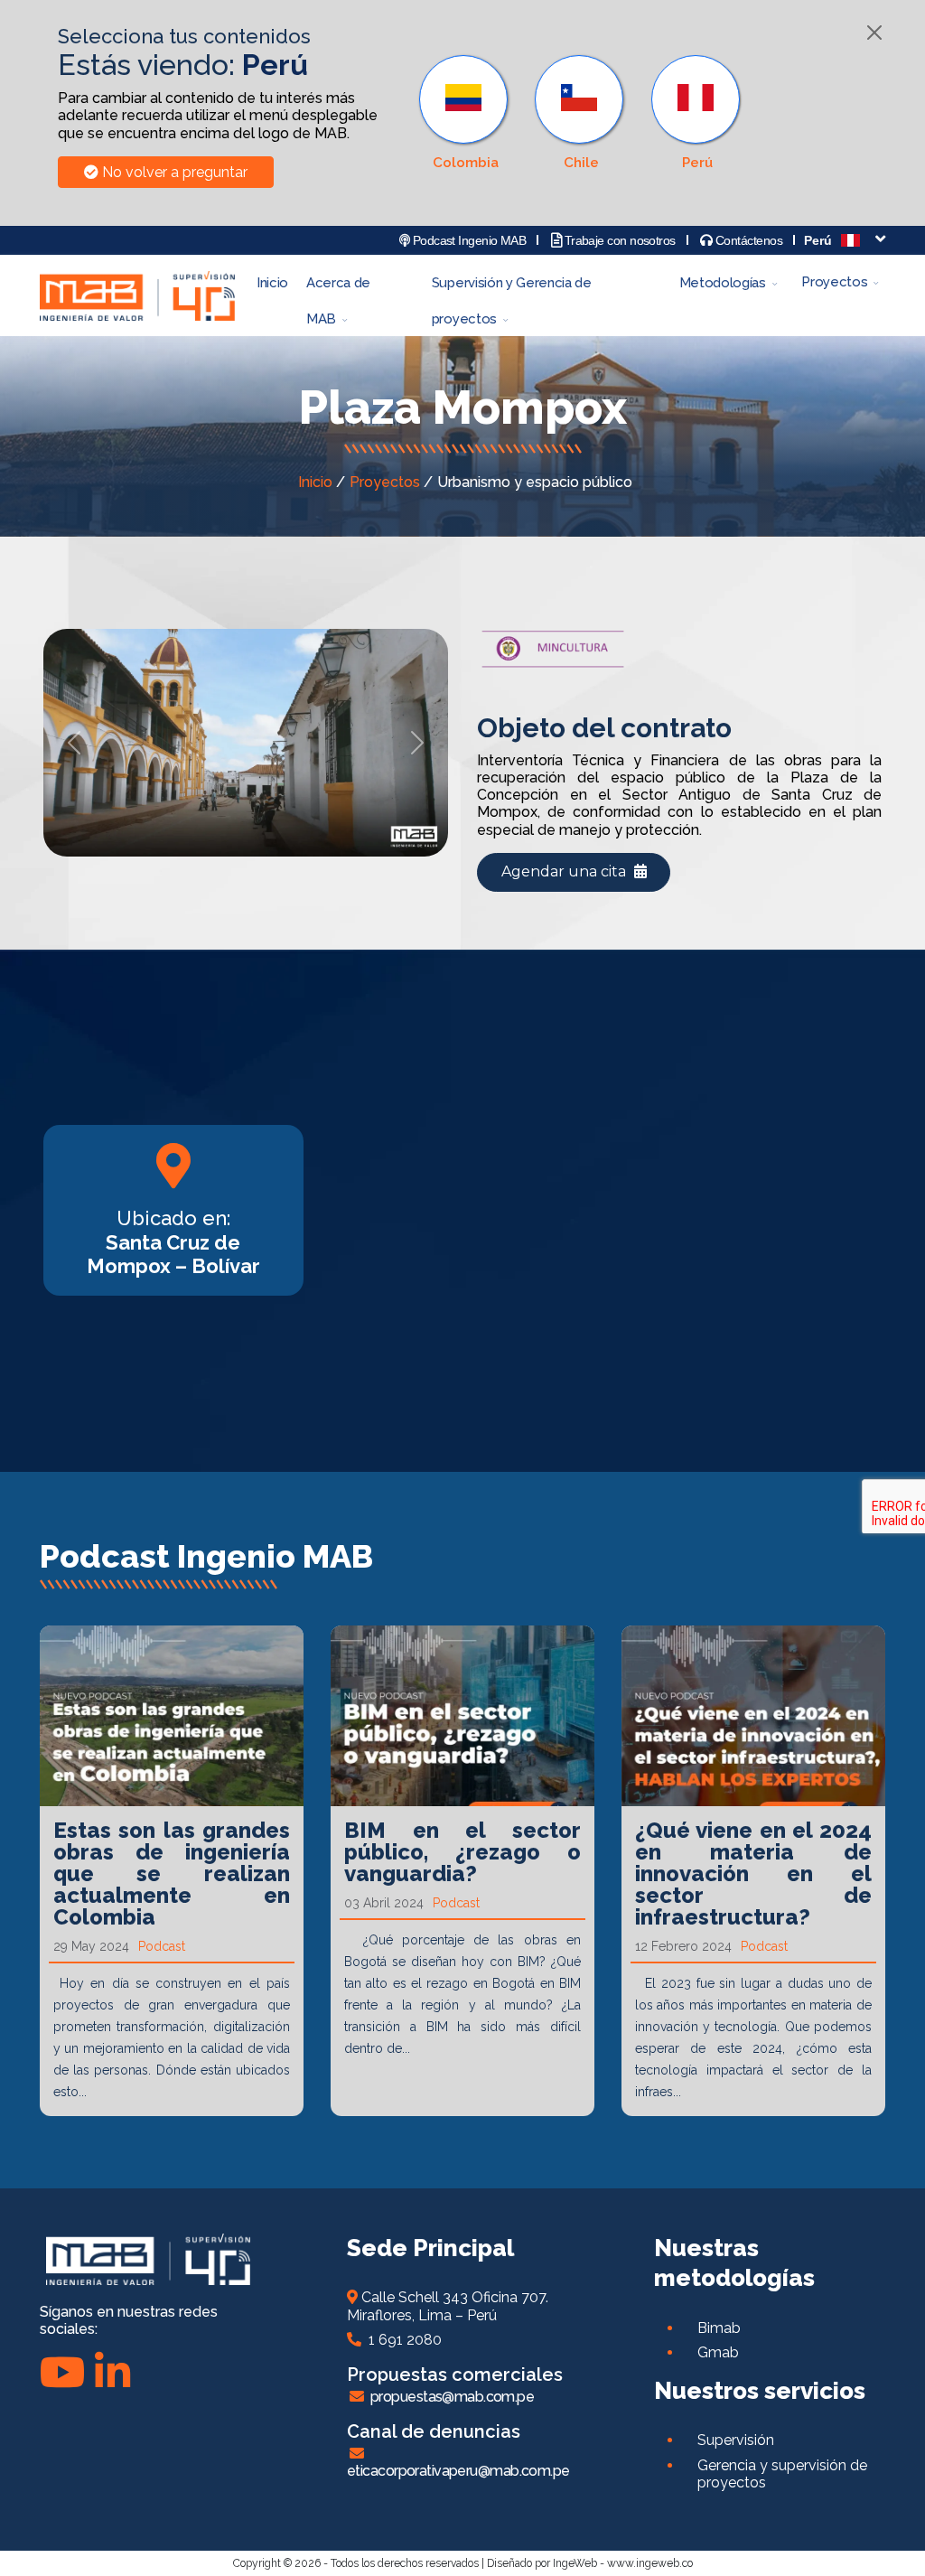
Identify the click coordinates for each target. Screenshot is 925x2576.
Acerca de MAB (338, 288)
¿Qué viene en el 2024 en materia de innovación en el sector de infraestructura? (753, 1873)
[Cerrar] (874, 33)
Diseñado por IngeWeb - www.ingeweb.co (590, 2563)
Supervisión (736, 2440)
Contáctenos (747, 240)
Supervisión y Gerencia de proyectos (512, 288)
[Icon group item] (112, 2372)
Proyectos (834, 282)
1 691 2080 (402, 2340)
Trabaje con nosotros (618, 240)
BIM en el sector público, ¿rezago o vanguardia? (462, 1852)
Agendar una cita (565, 871)
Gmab (718, 2352)
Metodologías (723, 283)
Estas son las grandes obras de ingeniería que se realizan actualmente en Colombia (172, 1873)
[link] (697, 113)
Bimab (719, 2328)
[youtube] (63, 2372)
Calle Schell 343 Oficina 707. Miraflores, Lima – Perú (448, 2306)
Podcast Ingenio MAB (467, 240)
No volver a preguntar (173, 172)
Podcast (162, 1946)
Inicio (272, 283)
